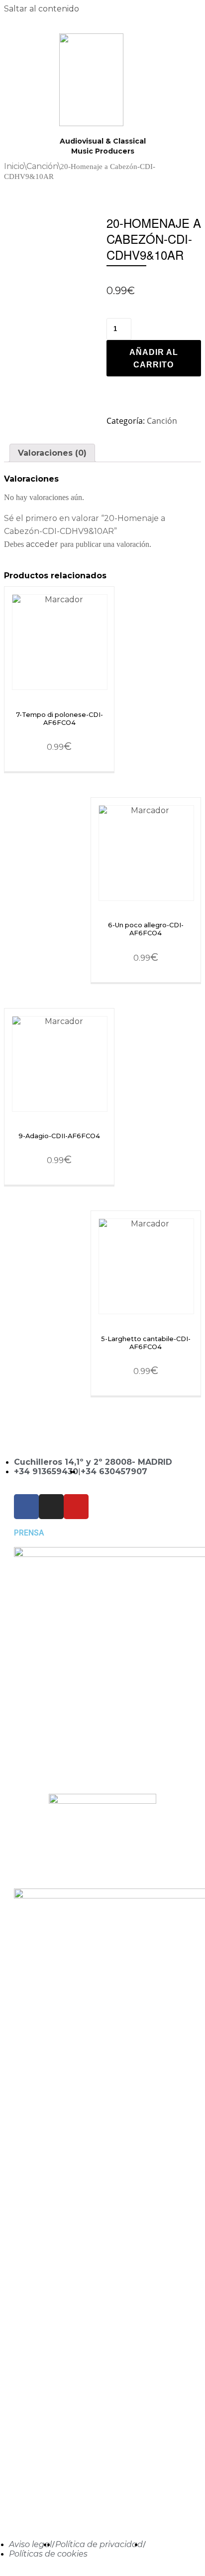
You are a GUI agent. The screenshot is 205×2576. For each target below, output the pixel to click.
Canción (42, 166)
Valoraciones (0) (52, 453)
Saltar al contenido (42, 9)
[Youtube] (76, 1507)
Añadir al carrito (154, 359)
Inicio (14, 166)
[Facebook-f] (26, 1507)
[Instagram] (51, 1507)
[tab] (52, 453)
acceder (42, 544)
